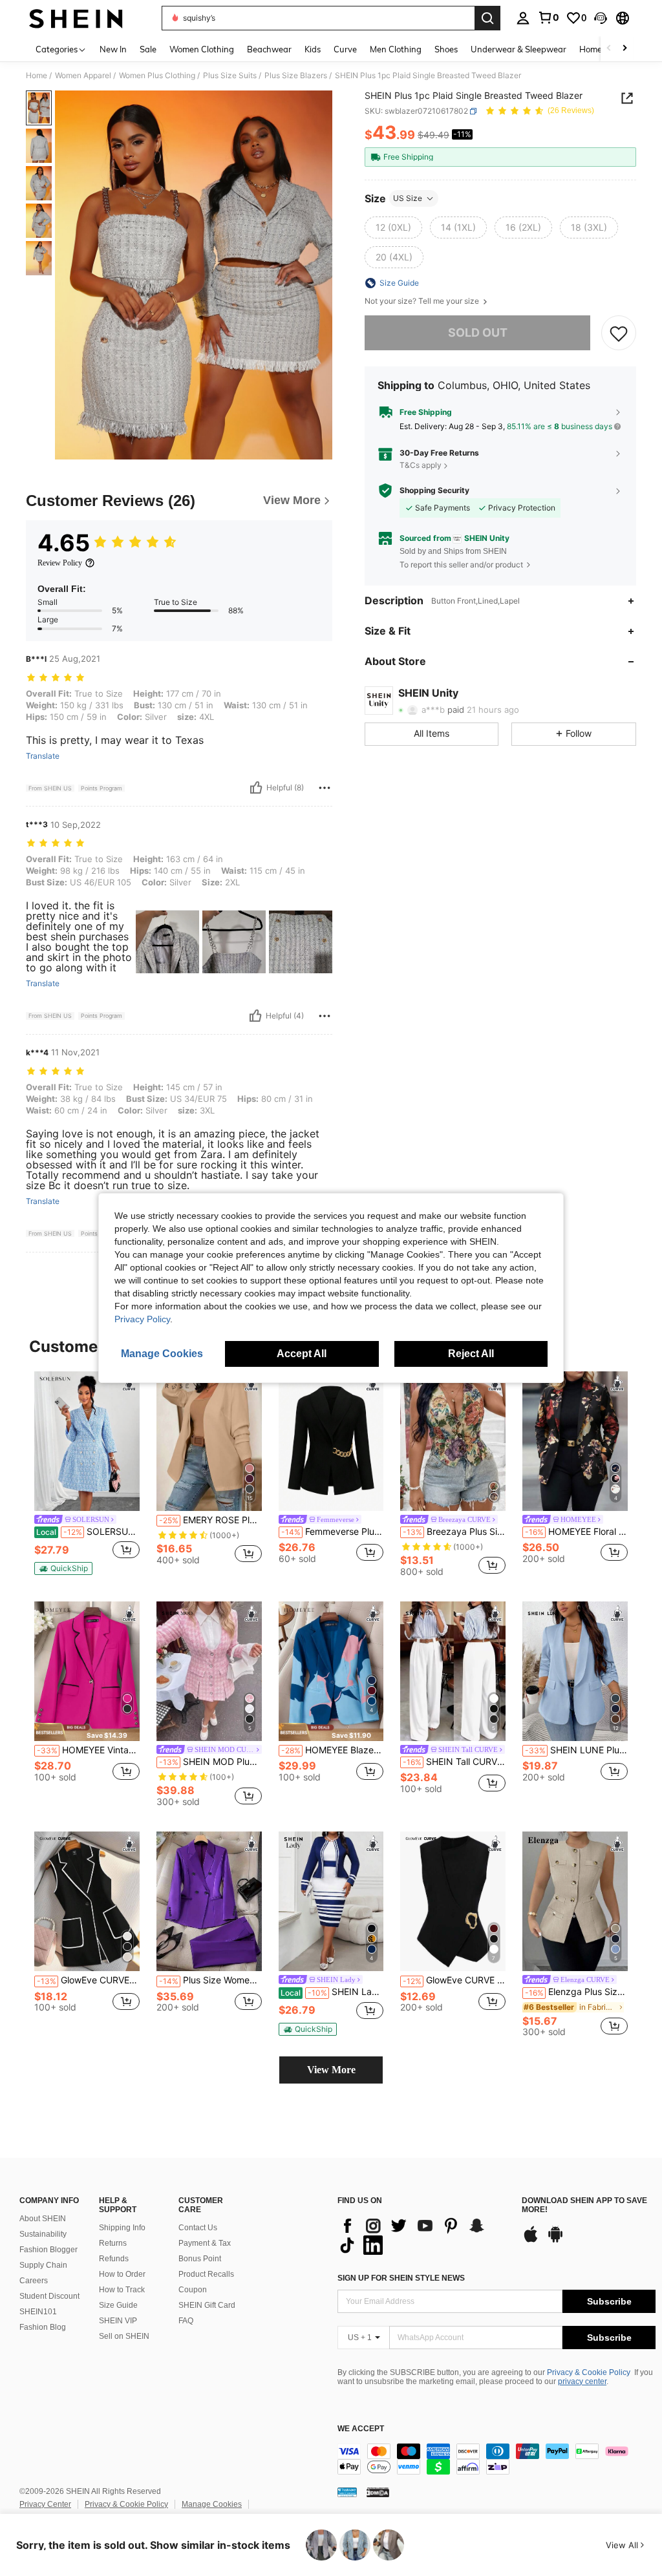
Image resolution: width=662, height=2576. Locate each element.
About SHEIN (43, 2219)
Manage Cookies (212, 2504)
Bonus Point (200, 2259)
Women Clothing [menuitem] (202, 49)
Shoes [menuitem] (446, 49)
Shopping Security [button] (434, 491)
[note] (63, 1568)
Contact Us (198, 2228)
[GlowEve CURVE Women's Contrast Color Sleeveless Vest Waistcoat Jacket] (87, 1902)
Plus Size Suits (230, 76)
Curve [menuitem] (345, 49)
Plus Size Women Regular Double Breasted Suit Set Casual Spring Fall (210, 1980)
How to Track (122, 2290)
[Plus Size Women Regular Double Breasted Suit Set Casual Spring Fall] (209, 1902)
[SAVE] (619, 333)
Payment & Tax (205, 2243)
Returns (113, 2243)
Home (37, 76)
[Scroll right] (625, 49)
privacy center (582, 2381)
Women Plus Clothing (157, 76)
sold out (478, 333)
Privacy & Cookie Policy (589, 2372)
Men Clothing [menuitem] (396, 49)
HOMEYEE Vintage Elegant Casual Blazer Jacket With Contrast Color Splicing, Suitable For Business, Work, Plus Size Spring (88, 1750)
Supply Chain (43, 2265)
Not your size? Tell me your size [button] (423, 301)
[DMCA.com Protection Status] (378, 2492)
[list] (423, 2235)
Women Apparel (83, 76)
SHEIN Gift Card (207, 2305)
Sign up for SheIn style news (401, 2278)
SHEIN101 (38, 2312)
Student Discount (49, 2296)
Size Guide (118, 2305)
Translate (43, 756)
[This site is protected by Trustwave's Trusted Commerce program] (347, 2492)
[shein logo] (76, 18)
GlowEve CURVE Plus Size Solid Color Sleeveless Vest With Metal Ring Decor (454, 1980)
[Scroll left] (609, 49)
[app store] (531, 2241)
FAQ (186, 2321)
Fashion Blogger (48, 2250)
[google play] (555, 2241)
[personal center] (523, 18)
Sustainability (43, 2234)
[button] (601, 18)
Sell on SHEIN (124, 2336)
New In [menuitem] (113, 49)
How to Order (122, 2274)
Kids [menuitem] (313, 49)
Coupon (193, 2290)
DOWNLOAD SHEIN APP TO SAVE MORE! (584, 2205)
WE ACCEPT (361, 2429)
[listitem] (87, 1473)
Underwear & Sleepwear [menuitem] (518, 49)
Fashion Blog (43, 2327)
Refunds (114, 2259)
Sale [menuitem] (148, 49)
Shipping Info (122, 2228)
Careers (34, 2281)
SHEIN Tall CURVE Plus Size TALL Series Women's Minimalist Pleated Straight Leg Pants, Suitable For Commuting (454, 1762)
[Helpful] (256, 788)
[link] (548, 17)
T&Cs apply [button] (421, 465)
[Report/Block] (325, 788)
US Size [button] (408, 198)
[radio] (393, 227)
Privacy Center (45, 2504)
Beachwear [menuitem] (269, 49)
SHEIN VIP (118, 2321)
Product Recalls (206, 2274)
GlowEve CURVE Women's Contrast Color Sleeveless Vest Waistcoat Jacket (88, 1980)
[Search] (487, 18)
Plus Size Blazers (296, 76)
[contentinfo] (496, 2459)
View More (331, 2070)
